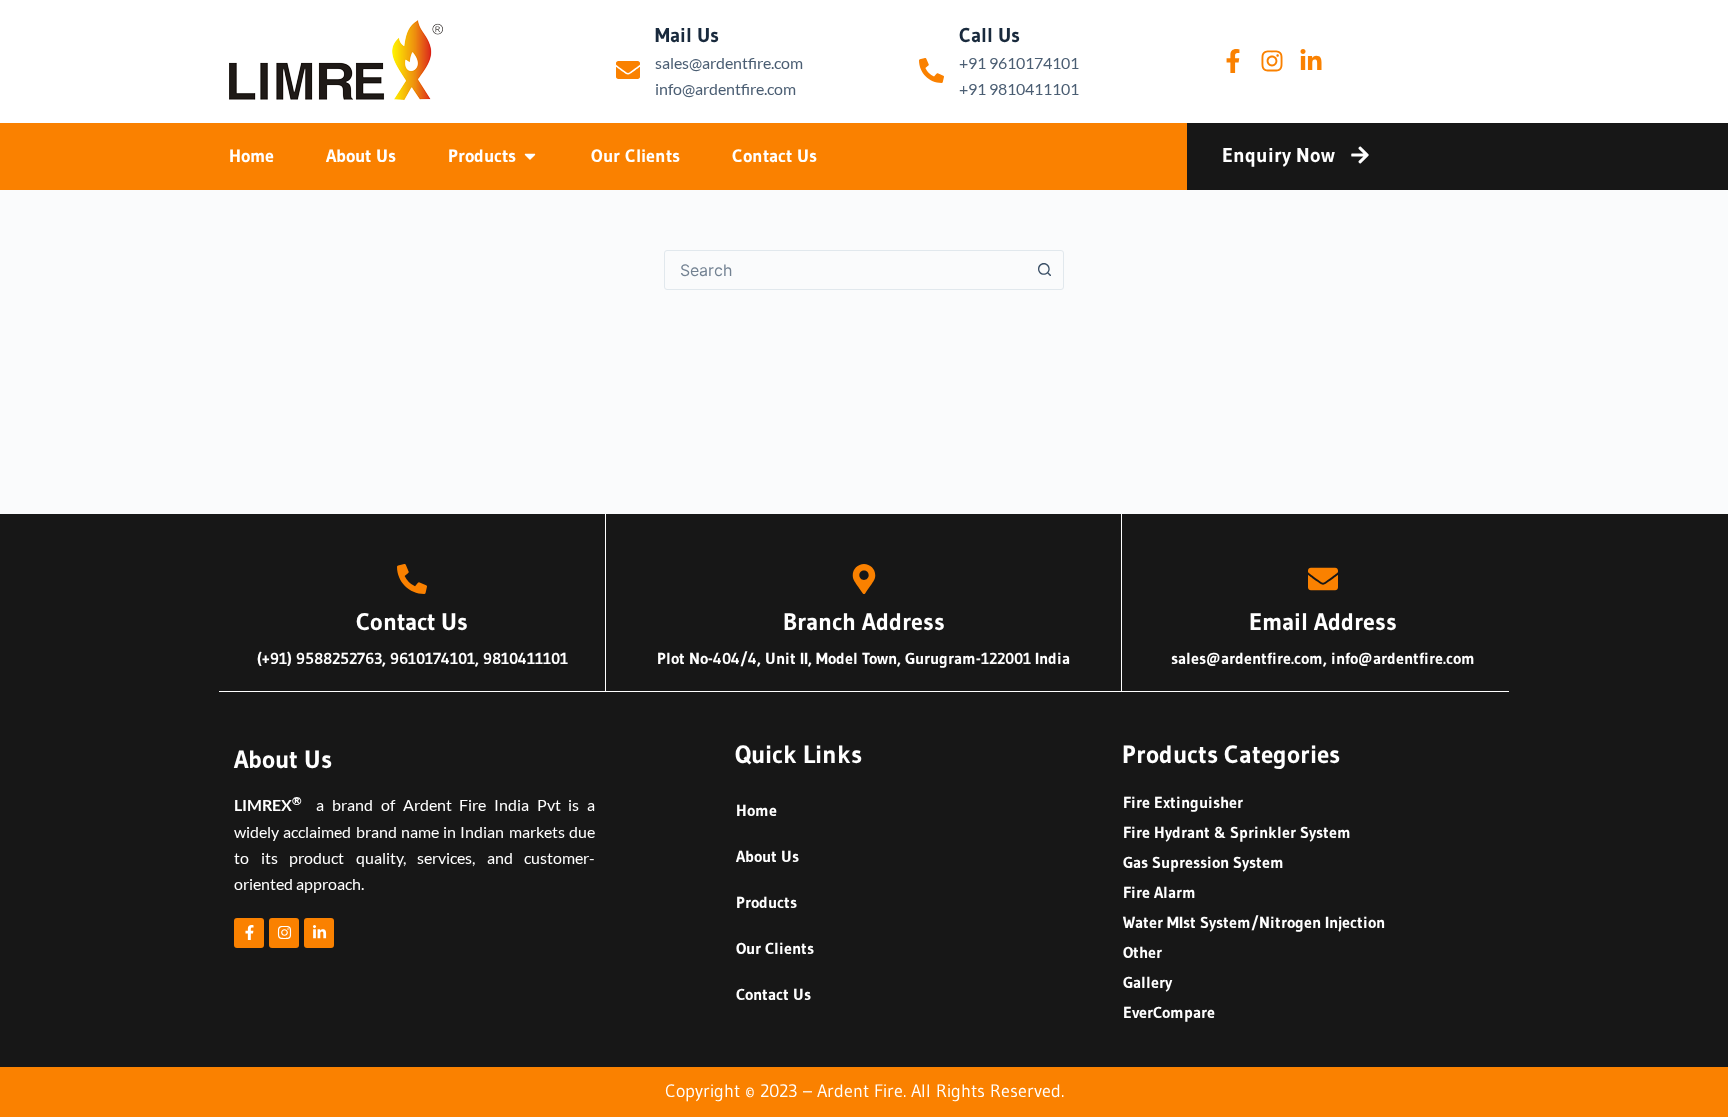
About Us (767, 856)
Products (766, 902)
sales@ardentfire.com (729, 62)
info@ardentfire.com (725, 88)
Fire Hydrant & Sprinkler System (1237, 832)
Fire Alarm (1159, 892)
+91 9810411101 (1019, 88)
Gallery (1147, 982)
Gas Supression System (1203, 862)
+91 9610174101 (1019, 62)
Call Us (989, 35)
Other (1142, 952)
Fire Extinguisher (1183, 802)
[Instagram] (1272, 61)
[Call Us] (931, 70)
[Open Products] (530, 156)
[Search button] (1044, 270)
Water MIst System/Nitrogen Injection (1254, 922)
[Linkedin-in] (1311, 61)
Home (756, 810)
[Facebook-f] (1233, 61)
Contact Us (773, 994)
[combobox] (845, 270)
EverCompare (1169, 1012)
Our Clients (775, 948)
